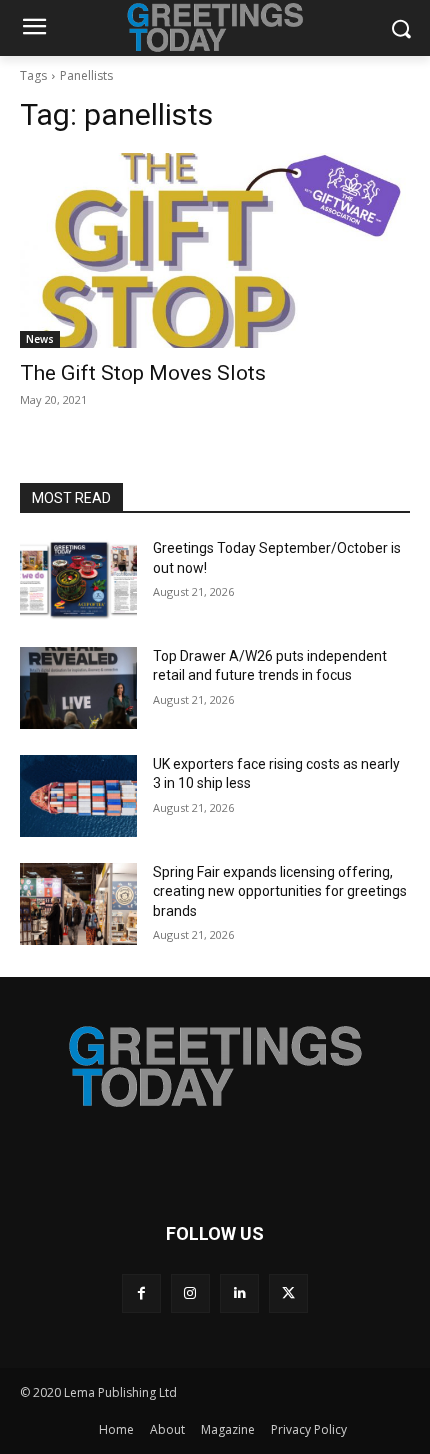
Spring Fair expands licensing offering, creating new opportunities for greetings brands (280, 891)
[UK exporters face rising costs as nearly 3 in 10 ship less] (78, 796)
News (40, 339)
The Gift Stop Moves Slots (143, 373)
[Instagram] (190, 1293)
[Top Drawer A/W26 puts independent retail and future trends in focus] (78, 688)
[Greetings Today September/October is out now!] (78, 580)
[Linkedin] (239, 1293)
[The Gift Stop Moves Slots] (215, 250)
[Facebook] (141, 1293)
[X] (288, 1293)
